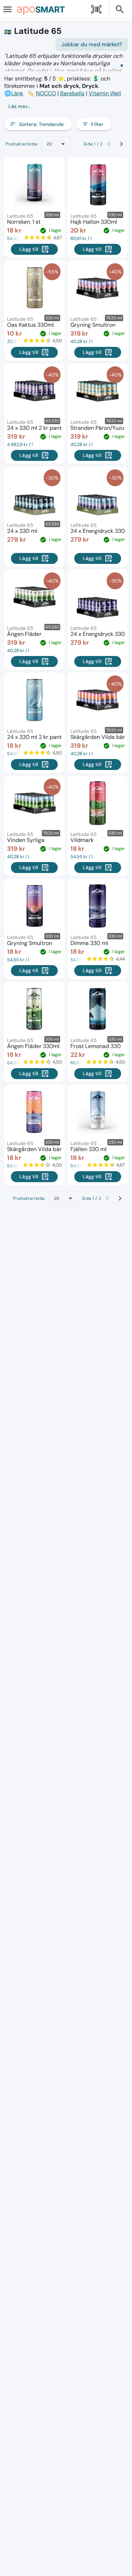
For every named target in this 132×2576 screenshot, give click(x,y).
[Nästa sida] (121, 144)
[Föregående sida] (109, 144)
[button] (66, 106)
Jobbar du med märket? (92, 44)
